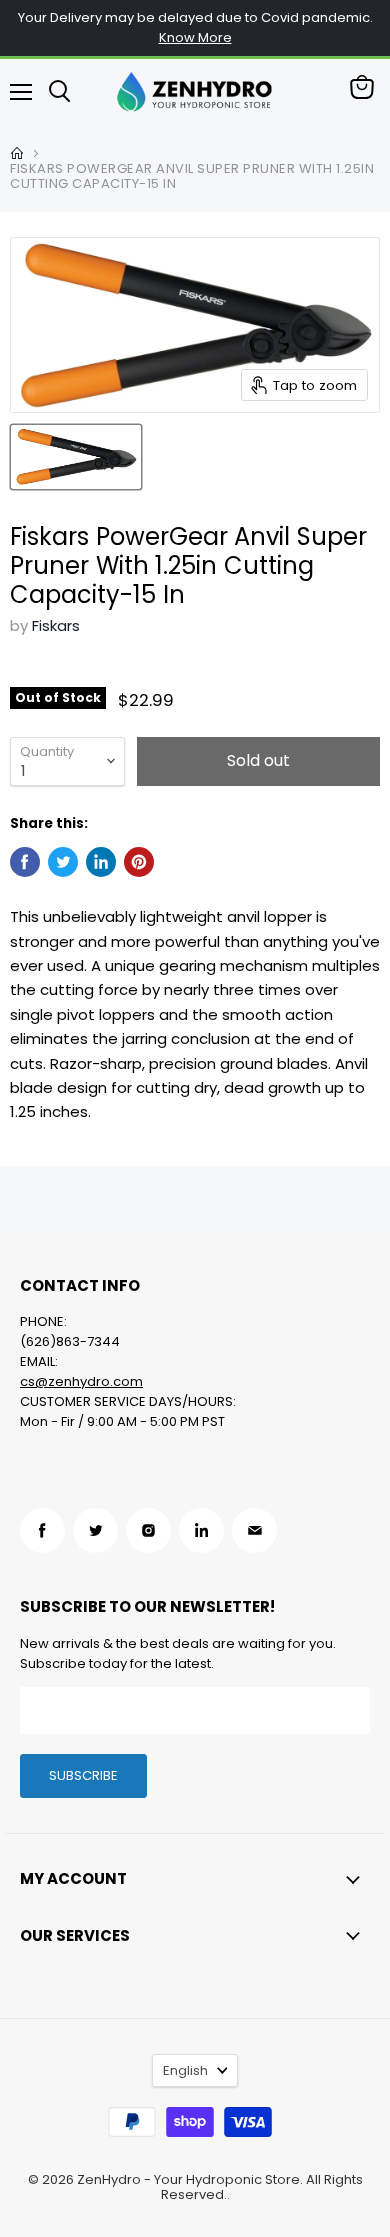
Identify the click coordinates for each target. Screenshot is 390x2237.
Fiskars (56, 625)
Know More (195, 37)
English (185, 2070)
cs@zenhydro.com (81, 1381)
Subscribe (83, 1775)
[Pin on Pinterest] (139, 862)
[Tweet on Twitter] (63, 862)
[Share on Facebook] (25, 862)
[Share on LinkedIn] (101, 862)
